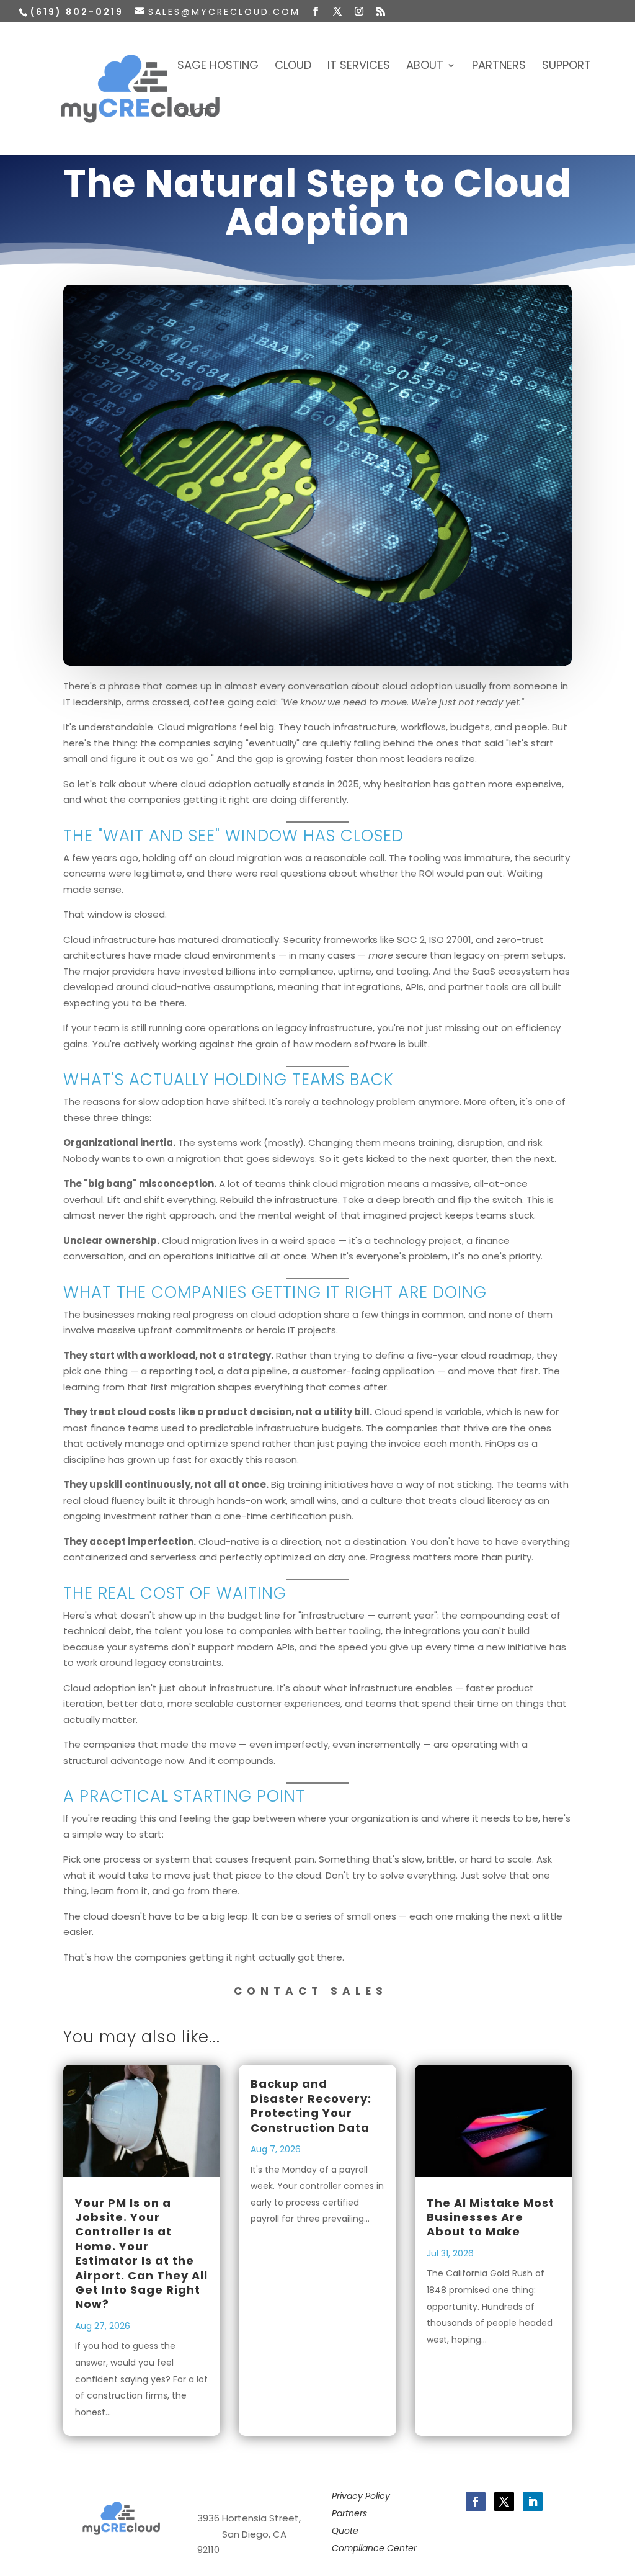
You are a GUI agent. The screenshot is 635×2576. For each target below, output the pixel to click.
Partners (499, 67)
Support (566, 67)
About (425, 67)
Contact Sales (311, 1991)
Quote (196, 114)
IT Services (359, 67)
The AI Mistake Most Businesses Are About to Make (491, 2217)
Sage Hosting (218, 67)
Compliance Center (374, 2548)
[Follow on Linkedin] (533, 2502)
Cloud (293, 67)
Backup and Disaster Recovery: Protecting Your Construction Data (311, 2105)
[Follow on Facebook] (476, 2502)
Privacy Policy (361, 2496)
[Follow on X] (504, 2502)
